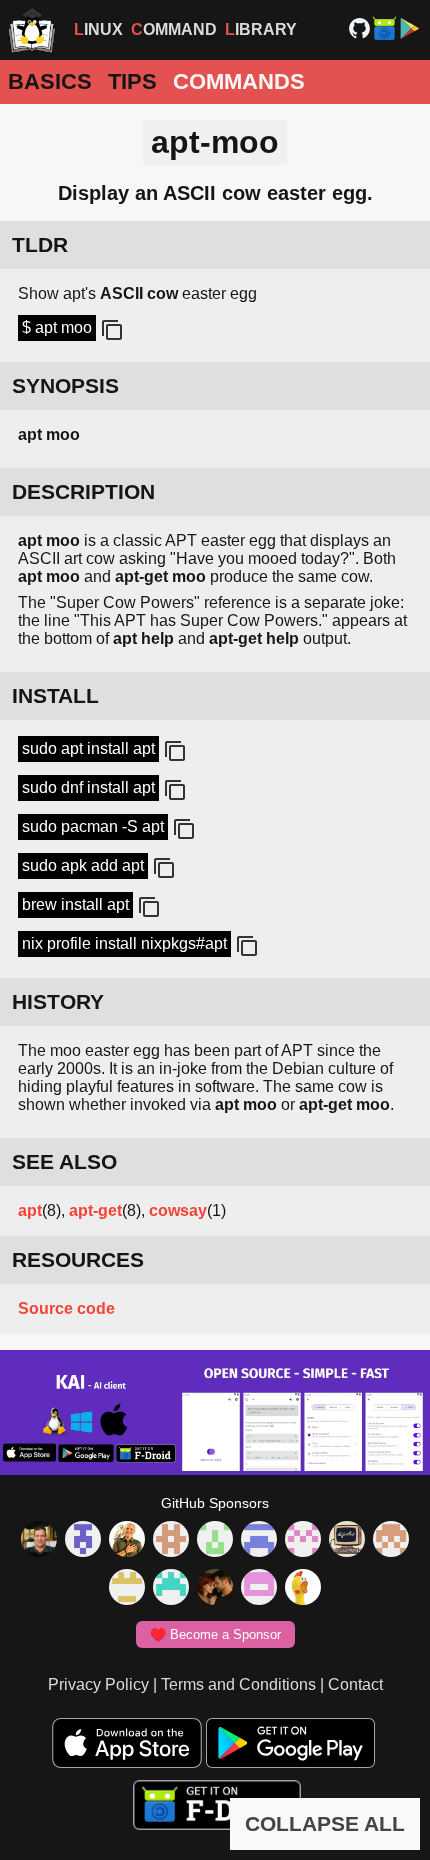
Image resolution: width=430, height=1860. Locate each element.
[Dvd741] (215, 1541)
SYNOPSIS (65, 385)
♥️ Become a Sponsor (215, 1634)
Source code (66, 1308)
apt (30, 1210)
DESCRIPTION (83, 491)
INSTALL (55, 695)
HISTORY (58, 1001)
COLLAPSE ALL (325, 1823)
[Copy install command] (173, 752)
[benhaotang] (259, 1541)
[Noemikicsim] (215, 1589)
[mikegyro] (39, 1541)
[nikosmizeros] (127, 1541)
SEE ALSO (64, 1161)
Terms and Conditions (238, 1684)
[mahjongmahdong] (303, 1541)
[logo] (32, 30)
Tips (132, 81)
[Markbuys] (171, 1589)
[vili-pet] (347, 1541)
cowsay (178, 1210)
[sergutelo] (303, 1589)
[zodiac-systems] (83, 1541)
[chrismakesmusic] (391, 1541)
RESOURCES (78, 1259)
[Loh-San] (127, 1589)
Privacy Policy (98, 1684)
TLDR (40, 244)
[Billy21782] (259, 1589)
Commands (239, 81)
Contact (355, 1684)
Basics (50, 81)
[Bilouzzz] (171, 1541)
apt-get (95, 1210)
